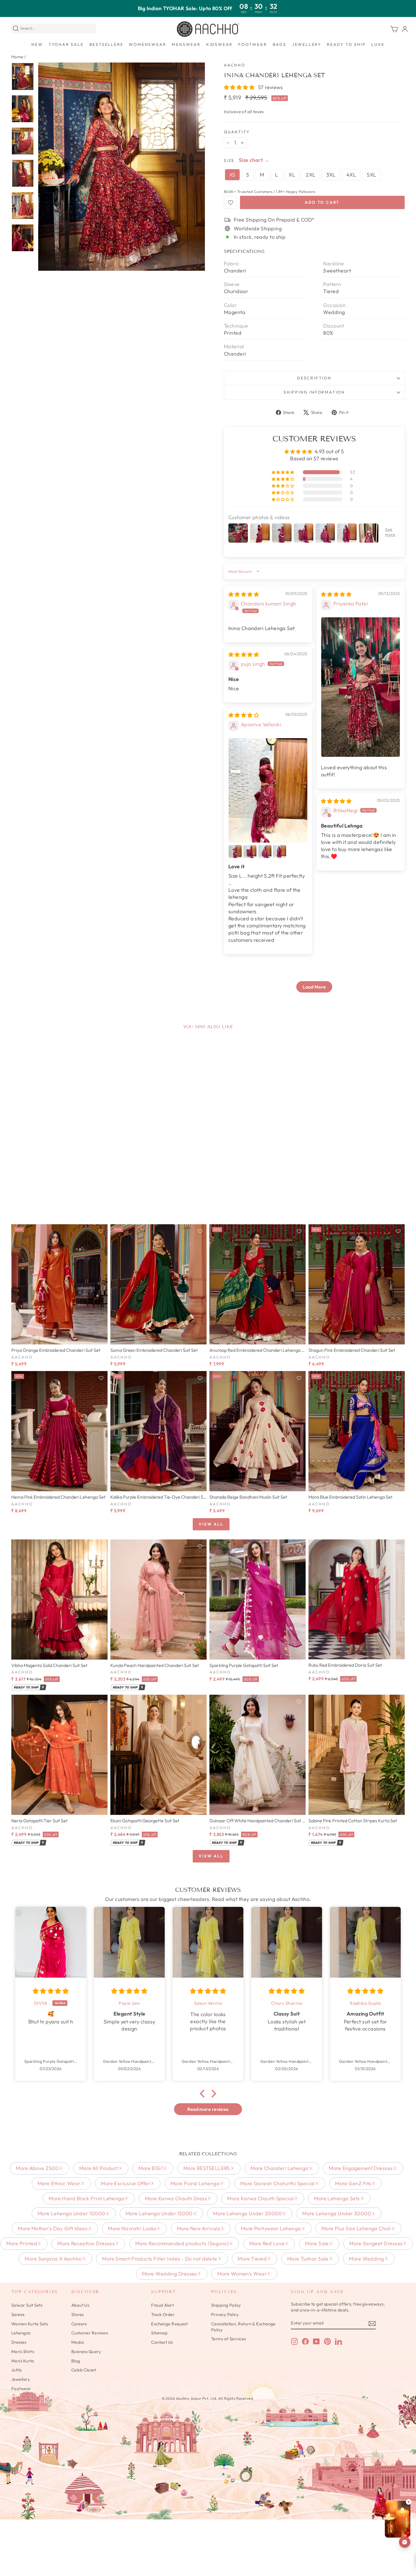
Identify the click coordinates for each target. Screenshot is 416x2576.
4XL (351, 175)
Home (17, 57)
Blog (76, 2361)
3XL (331, 175)
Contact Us (162, 2342)
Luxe (378, 44)
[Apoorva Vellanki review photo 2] (235, 852)
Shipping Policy (226, 2305)
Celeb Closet (84, 2370)
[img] (244, 594)
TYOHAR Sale (66, 44)
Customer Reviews (90, 2333)
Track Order (163, 2314)
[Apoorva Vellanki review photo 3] (250, 852)
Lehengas (21, 2333)
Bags (280, 44)
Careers (79, 2324)
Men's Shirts (23, 2352)
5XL (371, 175)
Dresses (19, 2342)
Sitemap (159, 2333)
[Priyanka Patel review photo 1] (361, 687)
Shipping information (314, 392)
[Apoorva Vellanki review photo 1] (268, 790)
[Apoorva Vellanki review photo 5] (280, 852)
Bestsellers (106, 44)
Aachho (235, 65)
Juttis (17, 2370)
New (37, 44)
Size (229, 160)
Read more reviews (208, 2109)
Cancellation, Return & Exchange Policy (243, 2327)
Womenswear (147, 44)
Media (78, 2342)
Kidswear (219, 44)
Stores (78, 2314)
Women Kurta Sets (30, 2324)
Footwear (253, 44)
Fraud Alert (162, 2305)
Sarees (18, 2314)
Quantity (237, 132)
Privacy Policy (225, 2314)
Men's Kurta (23, 2361)
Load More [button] (314, 987)
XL (292, 175)
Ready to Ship (346, 44)
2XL (311, 175)
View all (211, 1524)
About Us (80, 2305)
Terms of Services (229, 2339)
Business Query (86, 2352)
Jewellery (307, 44)
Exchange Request (169, 2324)
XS (232, 175)
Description (314, 378)
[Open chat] (405, 2542)
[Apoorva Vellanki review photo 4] (265, 852)
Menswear (186, 44)
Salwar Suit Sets (27, 2305)
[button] (240, 87)
